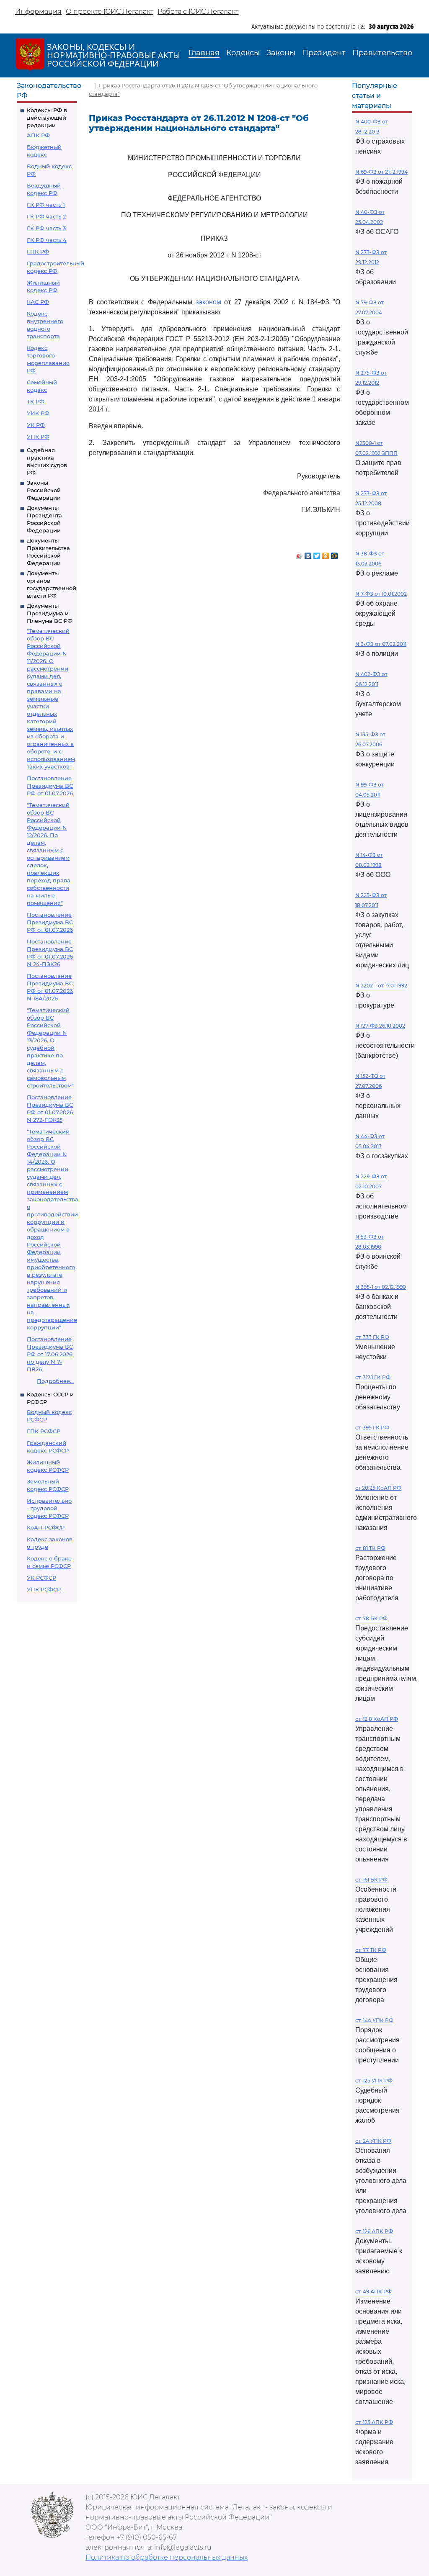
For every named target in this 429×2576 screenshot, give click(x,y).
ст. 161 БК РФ (371, 1880)
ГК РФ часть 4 (47, 240)
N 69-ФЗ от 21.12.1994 (381, 172)
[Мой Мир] (335, 554)
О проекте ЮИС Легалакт (110, 12)
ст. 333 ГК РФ (372, 1337)
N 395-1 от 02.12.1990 (381, 1287)
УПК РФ (38, 437)
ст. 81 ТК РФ (370, 1548)
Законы (281, 53)
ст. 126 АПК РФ (374, 2231)
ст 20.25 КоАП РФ (378, 1488)
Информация (38, 12)
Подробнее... (55, 1381)
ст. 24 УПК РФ (373, 2141)
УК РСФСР (41, 1578)
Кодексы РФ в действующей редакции (47, 118)
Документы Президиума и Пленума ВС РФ (50, 613)
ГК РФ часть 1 (46, 205)
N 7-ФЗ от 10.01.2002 (381, 594)
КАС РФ (38, 302)
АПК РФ (38, 135)
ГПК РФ (38, 252)
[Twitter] (317, 554)
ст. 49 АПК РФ (373, 2292)
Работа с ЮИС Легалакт (198, 12)
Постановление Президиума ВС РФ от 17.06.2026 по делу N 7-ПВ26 (50, 1354)
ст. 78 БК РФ (371, 1618)
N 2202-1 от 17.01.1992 (381, 986)
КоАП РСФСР (46, 1527)
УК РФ (36, 425)
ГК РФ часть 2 (46, 216)
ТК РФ (36, 401)
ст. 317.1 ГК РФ (373, 1377)
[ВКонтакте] (308, 554)
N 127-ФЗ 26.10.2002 (380, 1026)
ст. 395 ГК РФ (372, 1428)
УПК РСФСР (44, 1589)
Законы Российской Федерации (44, 490)
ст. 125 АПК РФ (374, 2422)
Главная (204, 53)
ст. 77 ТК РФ (371, 1950)
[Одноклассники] (326, 554)
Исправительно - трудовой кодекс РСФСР (49, 1508)
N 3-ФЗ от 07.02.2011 (381, 644)
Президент (324, 53)
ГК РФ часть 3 (46, 228)
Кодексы (243, 53)
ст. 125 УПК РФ (374, 2081)
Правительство (382, 53)
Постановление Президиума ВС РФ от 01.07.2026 (50, 786)
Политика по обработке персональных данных (167, 2557)
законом (208, 302)
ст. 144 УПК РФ (374, 2020)
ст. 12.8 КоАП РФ (377, 1719)
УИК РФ (38, 413)
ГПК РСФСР (44, 1431)
